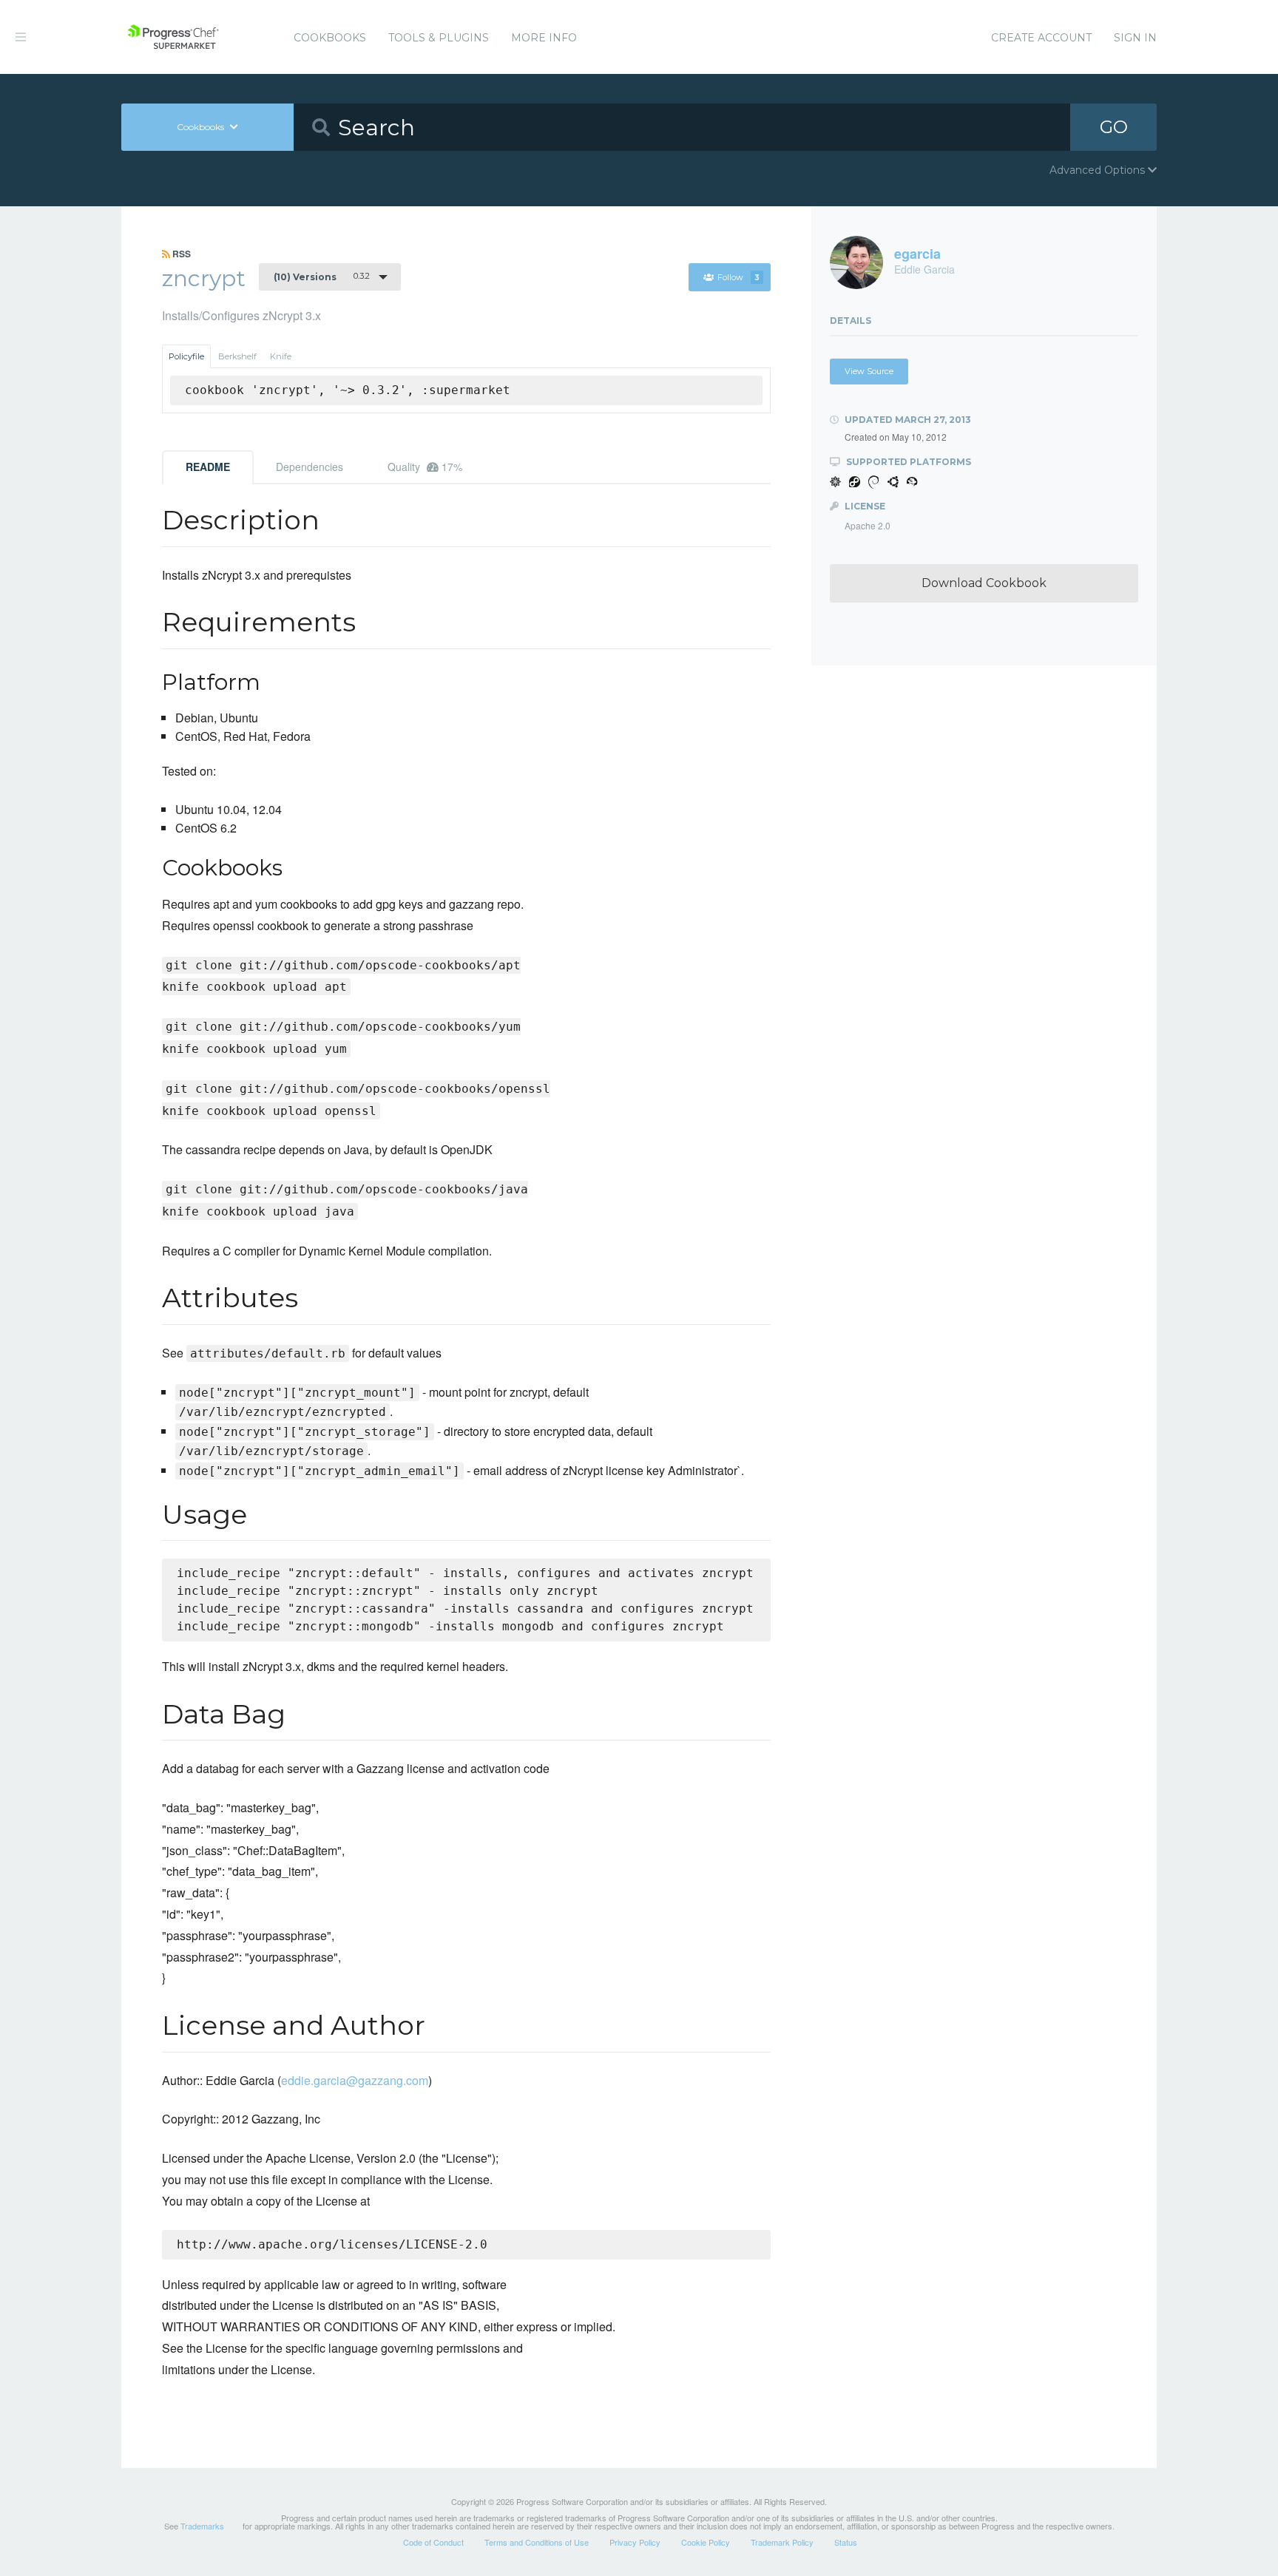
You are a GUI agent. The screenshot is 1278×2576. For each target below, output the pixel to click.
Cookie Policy (706, 2542)
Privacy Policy (635, 2542)
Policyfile (186, 356)
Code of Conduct (433, 2542)
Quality (425, 467)
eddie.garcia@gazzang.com (355, 2080)
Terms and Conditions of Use (537, 2542)
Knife (281, 356)
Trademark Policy (782, 2542)
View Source (869, 371)
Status (846, 2542)
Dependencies (310, 467)
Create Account (1041, 38)
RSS (180, 254)
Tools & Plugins (439, 38)
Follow (738, 277)
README (208, 467)
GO (1114, 127)
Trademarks (202, 2526)
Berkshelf (237, 356)
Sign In (1135, 38)
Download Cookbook (984, 583)
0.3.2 (322, 277)
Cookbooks (330, 38)
